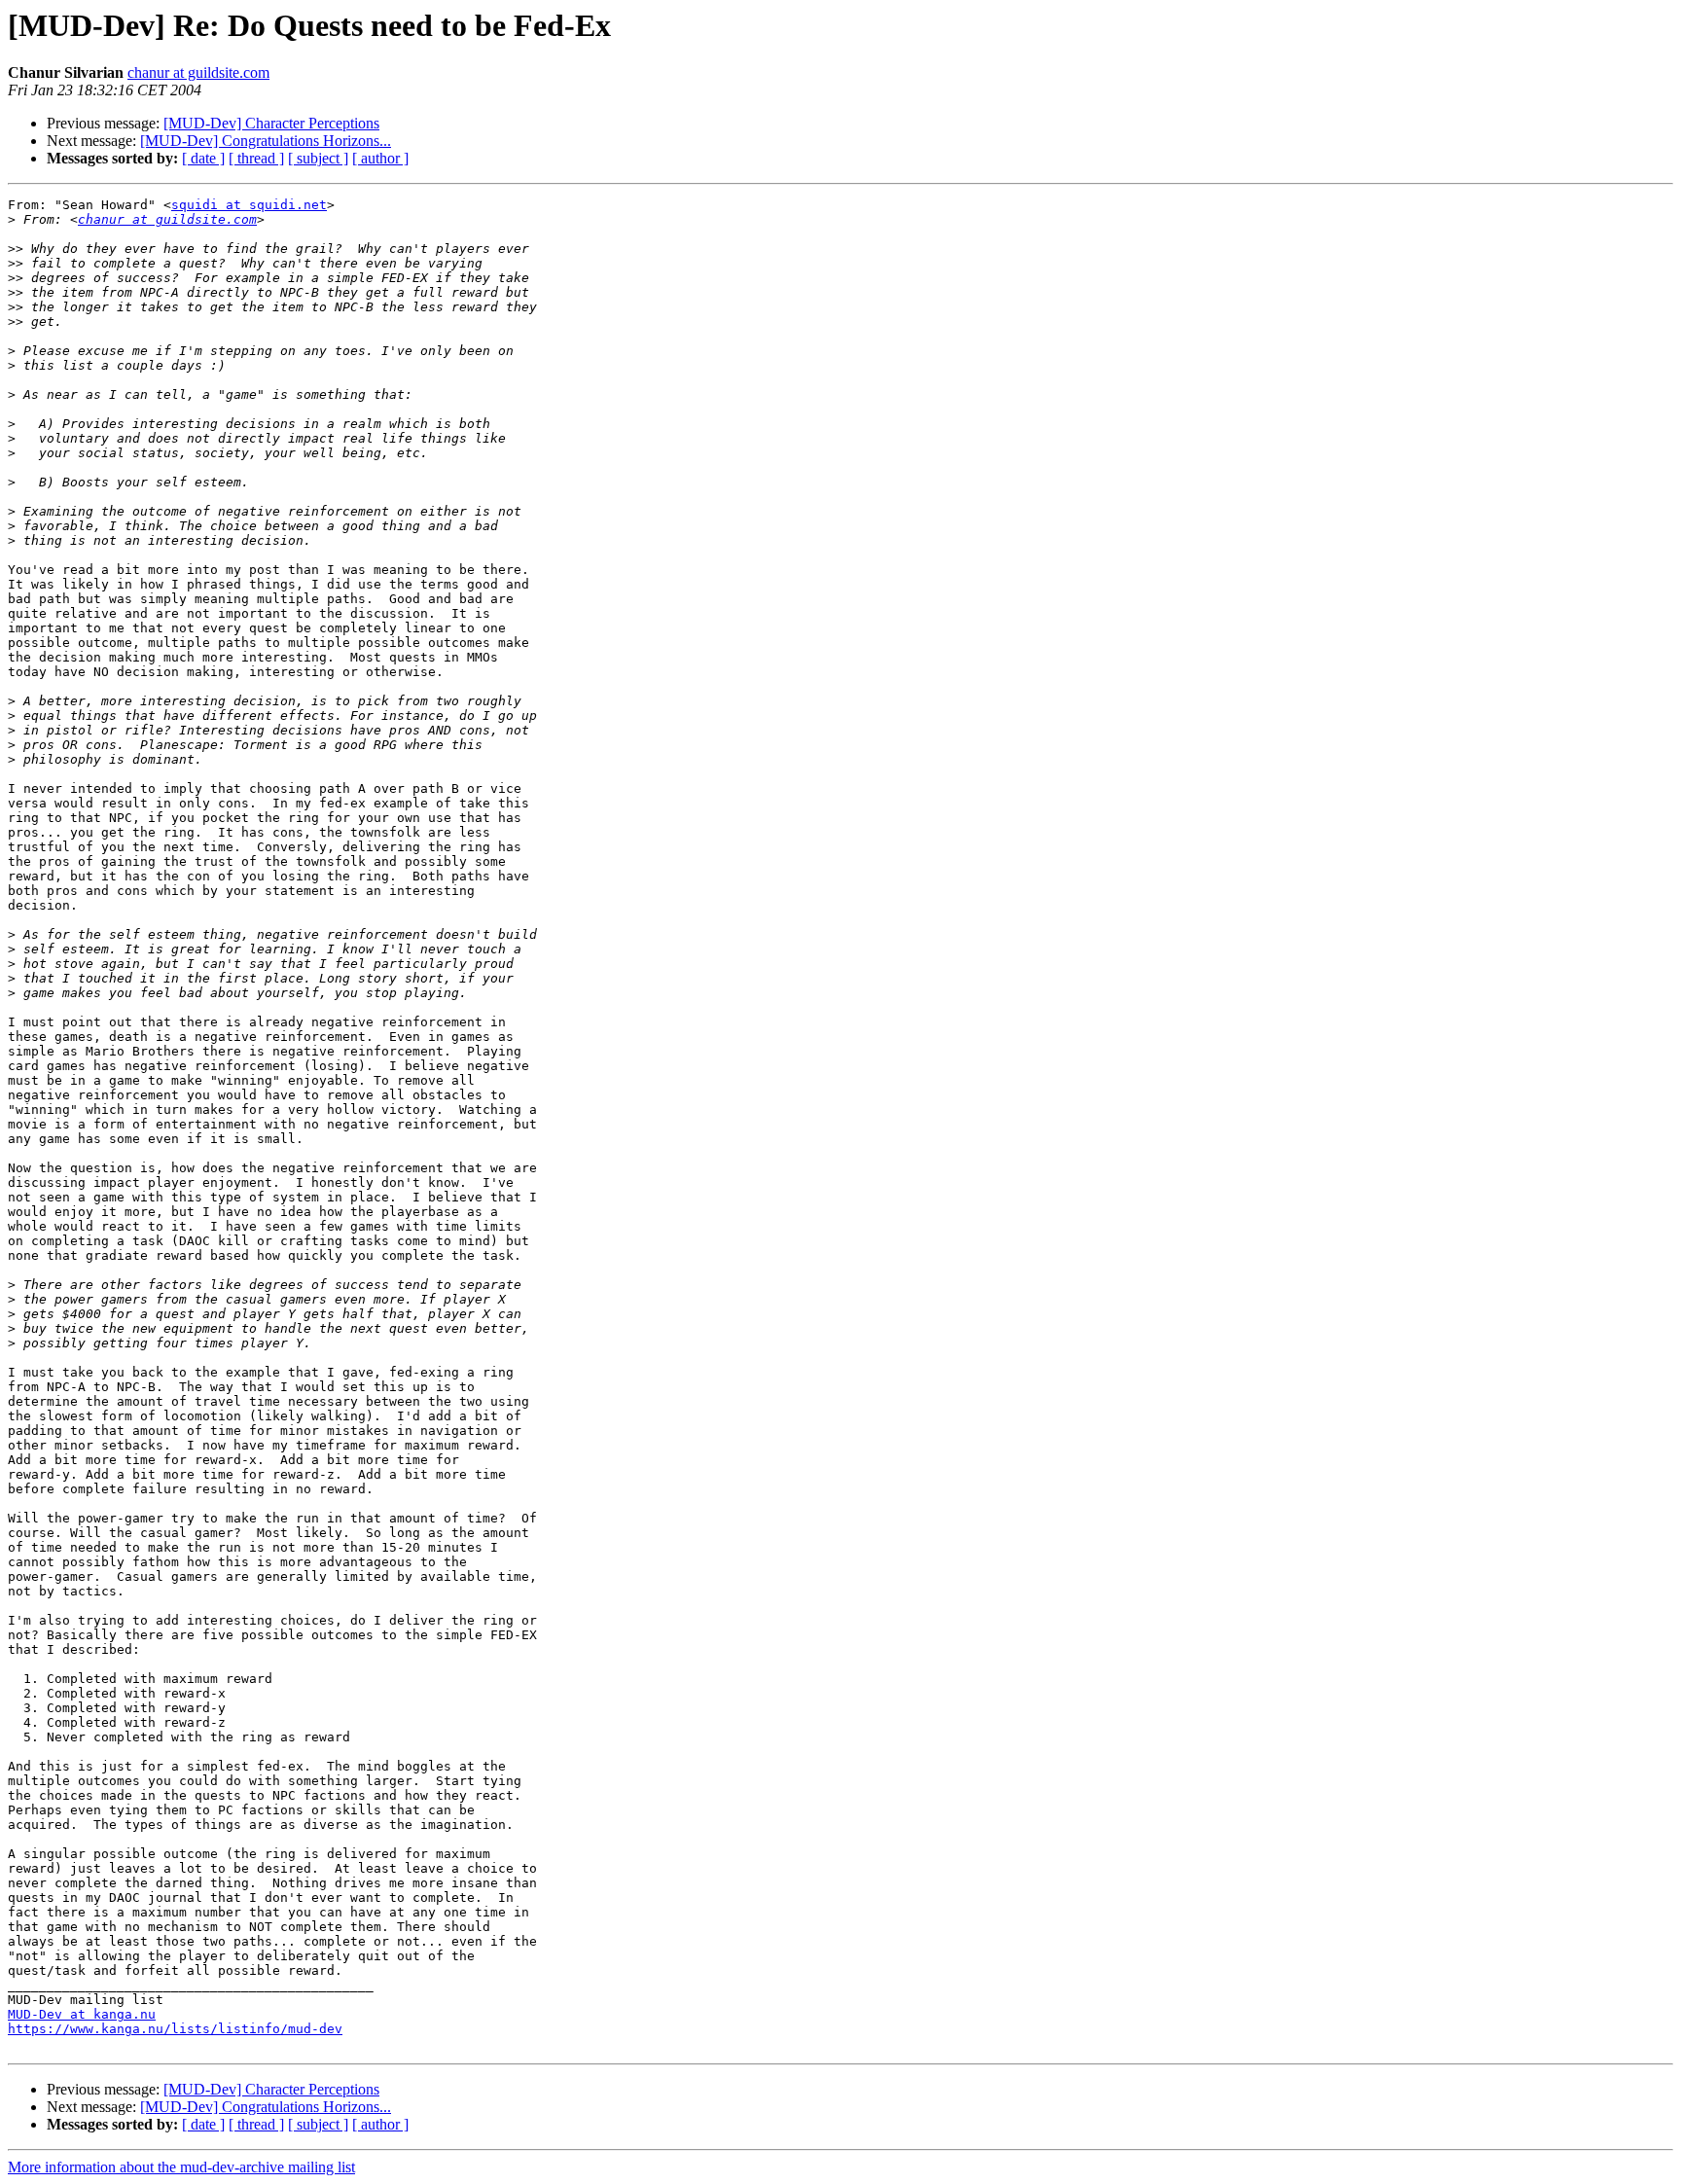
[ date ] (203, 158)
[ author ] (380, 158)
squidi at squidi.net (249, 205)
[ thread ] (256, 158)
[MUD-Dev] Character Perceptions (271, 123)
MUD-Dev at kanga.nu (82, 2014)
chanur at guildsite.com (198, 72)
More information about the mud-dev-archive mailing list (181, 2167)
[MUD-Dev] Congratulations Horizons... (266, 141)
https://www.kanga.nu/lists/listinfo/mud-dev (175, 2029)
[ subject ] (318, 158)
